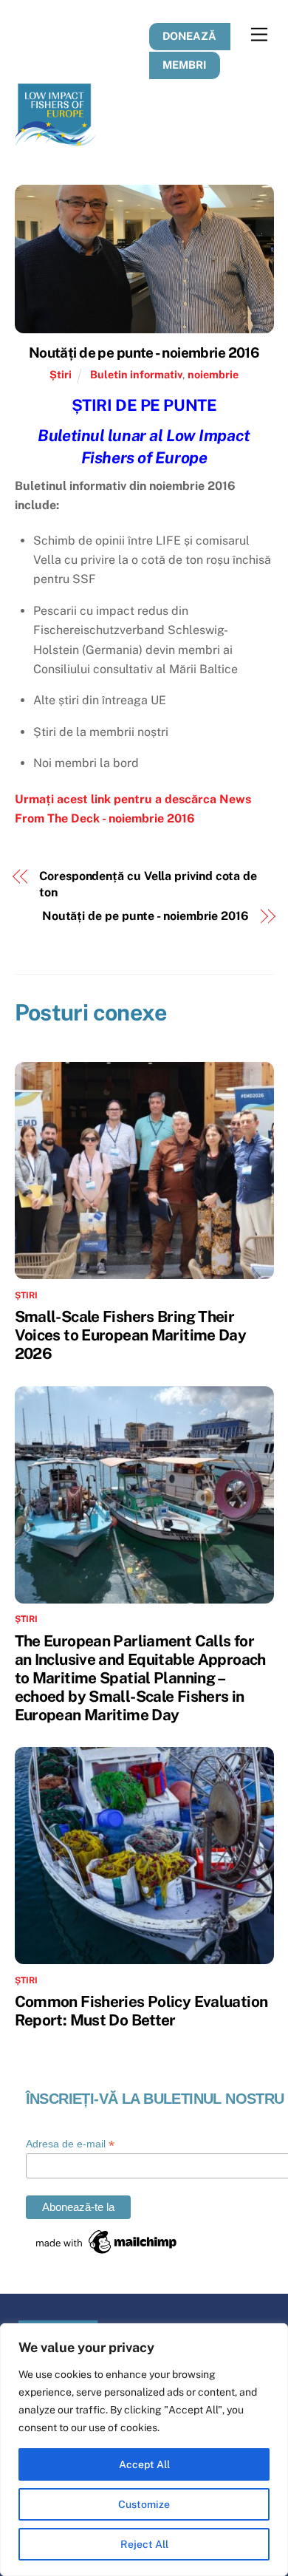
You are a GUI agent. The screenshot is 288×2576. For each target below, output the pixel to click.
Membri (184, 65)
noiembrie (213, 374)
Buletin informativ (136, 374)
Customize (144, 2504)
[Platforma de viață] (55, 140)
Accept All (144, 2464)
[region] (144, 2450)
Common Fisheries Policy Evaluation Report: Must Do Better (141, 2011)
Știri (61, 374)
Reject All (144, 2544)
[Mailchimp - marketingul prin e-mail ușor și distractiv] (107, 2252)
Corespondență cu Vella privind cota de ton (148, 884)
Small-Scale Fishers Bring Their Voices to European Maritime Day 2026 (131, 1335)
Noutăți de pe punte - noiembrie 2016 (144, 352)
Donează (189, 36)
